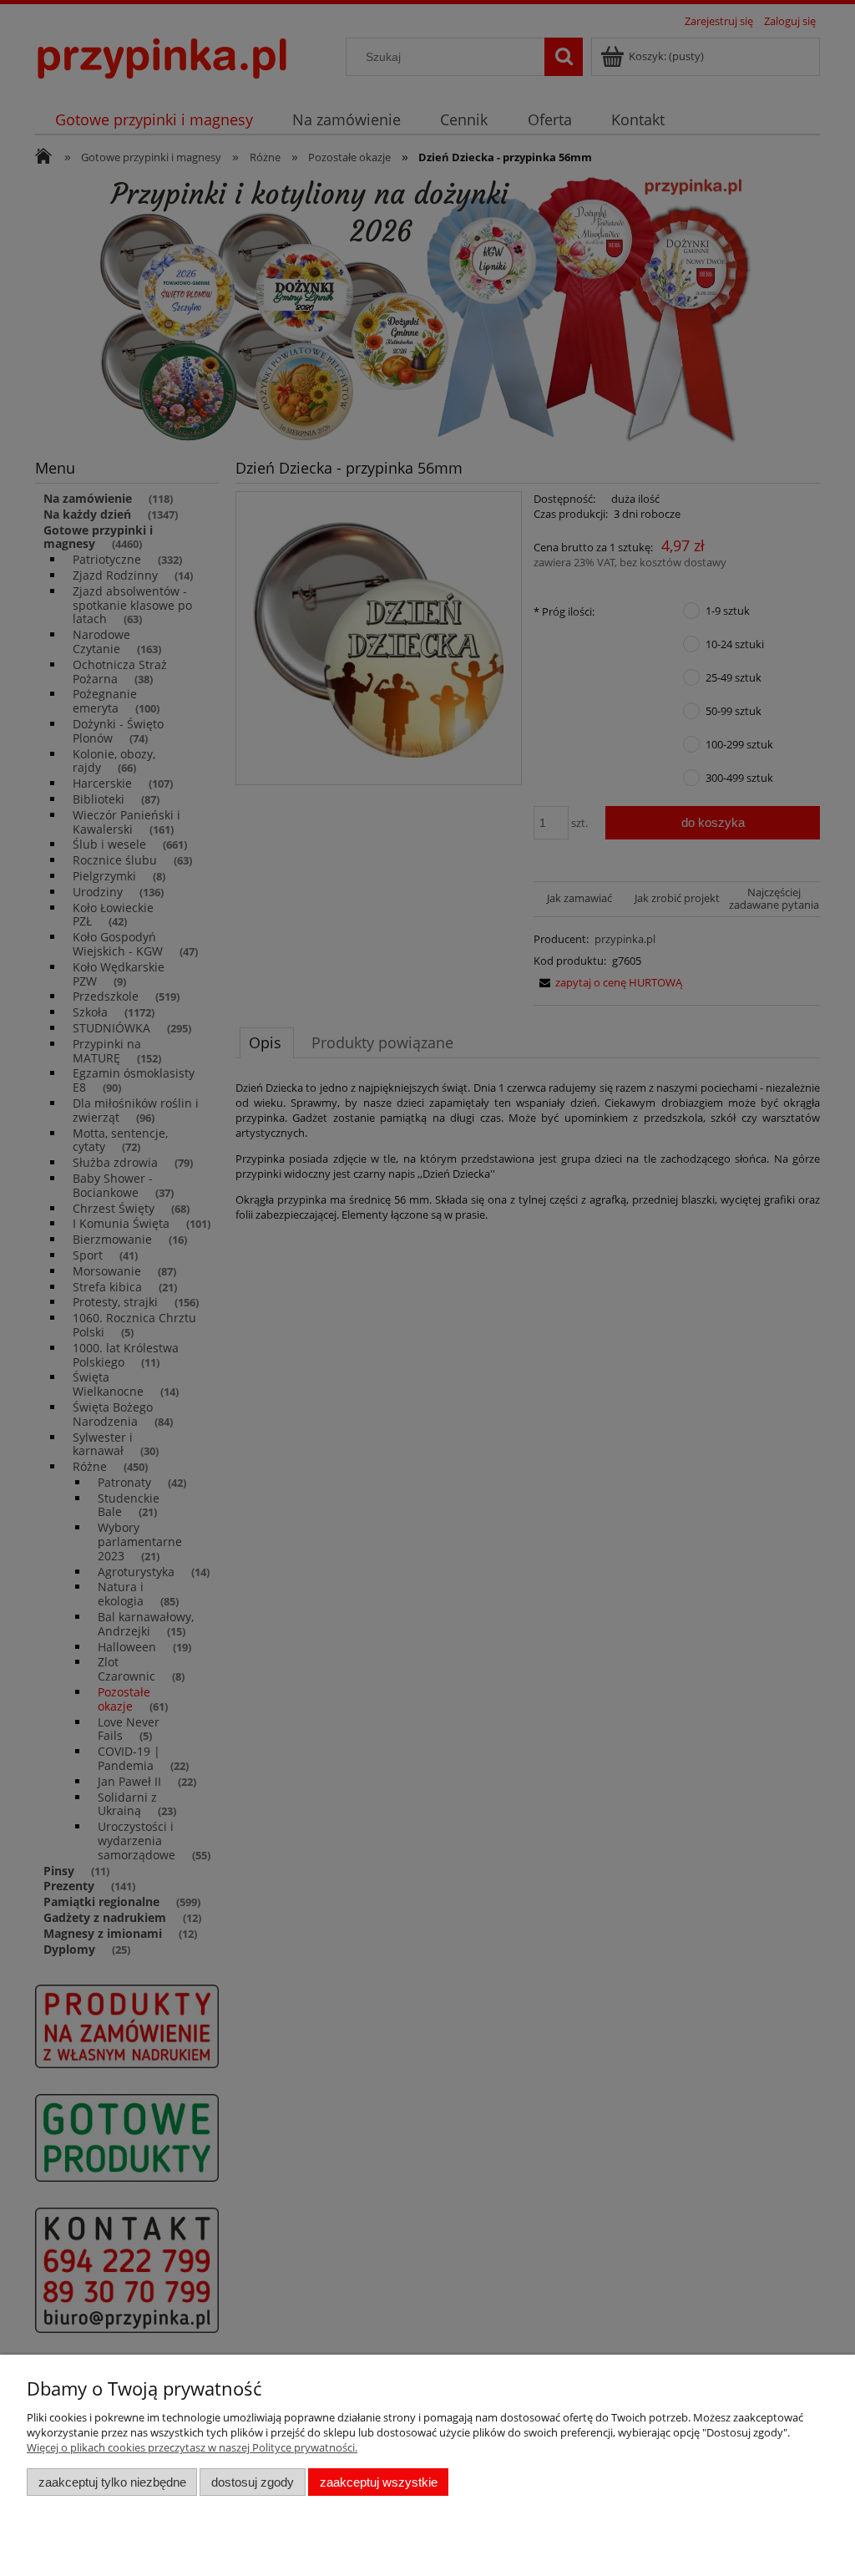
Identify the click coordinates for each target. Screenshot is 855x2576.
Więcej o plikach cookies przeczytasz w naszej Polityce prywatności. (192, 2447)
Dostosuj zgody (253, 2482)
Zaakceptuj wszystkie (379, 2482)
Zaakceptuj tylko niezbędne (112, 2482)
